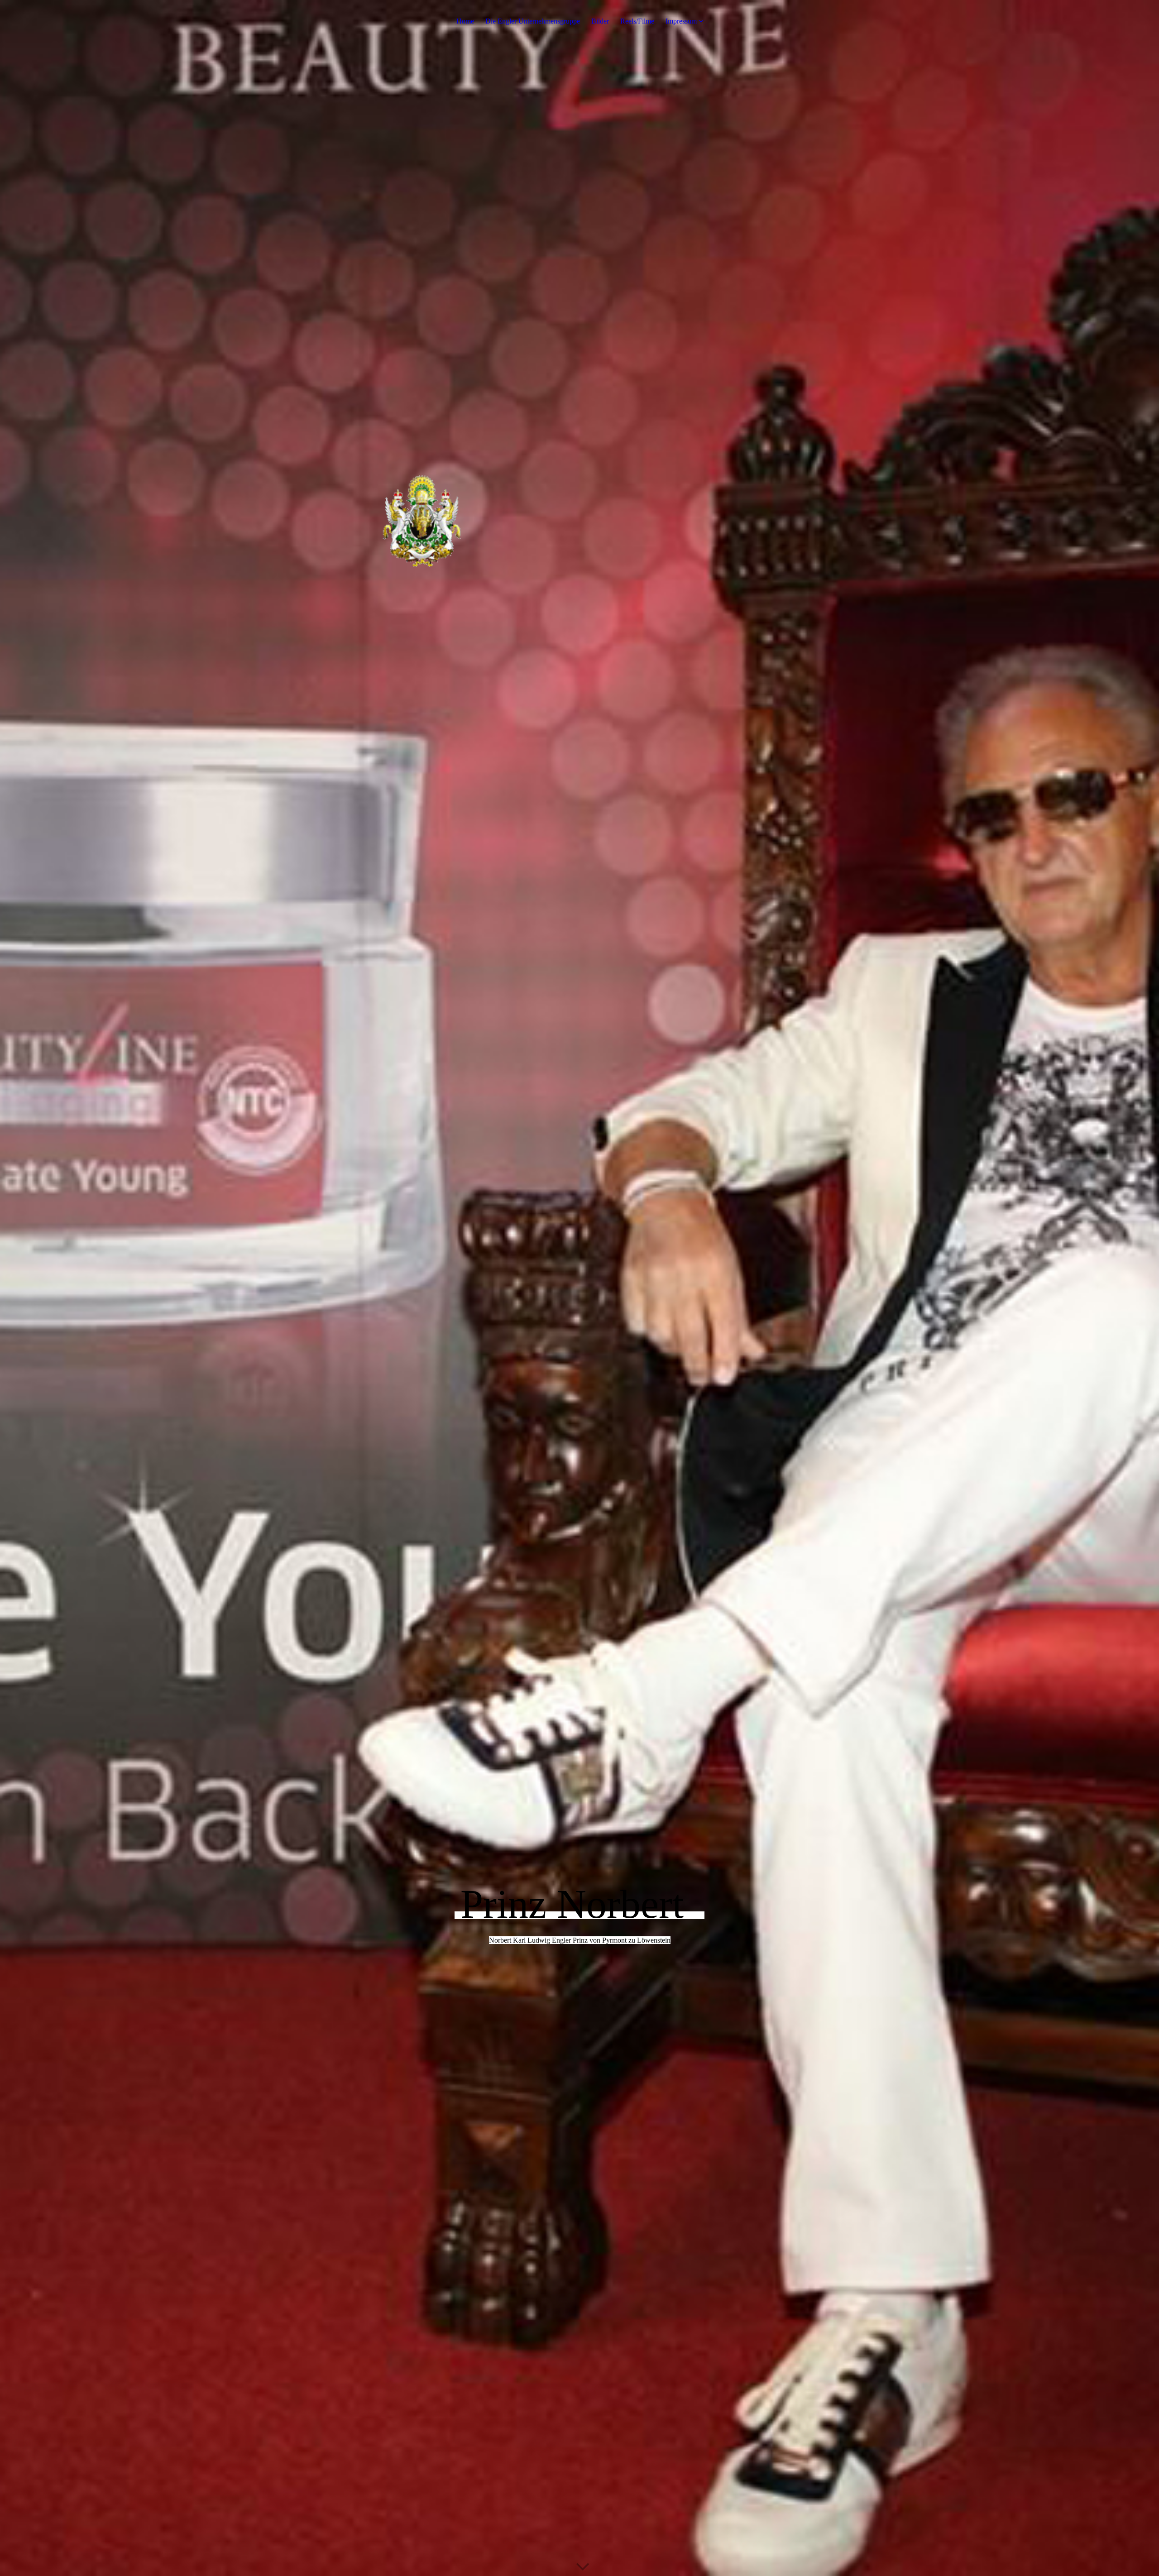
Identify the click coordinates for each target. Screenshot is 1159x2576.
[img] (579, 1288)
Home (465, 21)
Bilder (600, 21)
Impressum (681, 21)
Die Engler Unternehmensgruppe (533, 21)
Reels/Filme (637, 21)
